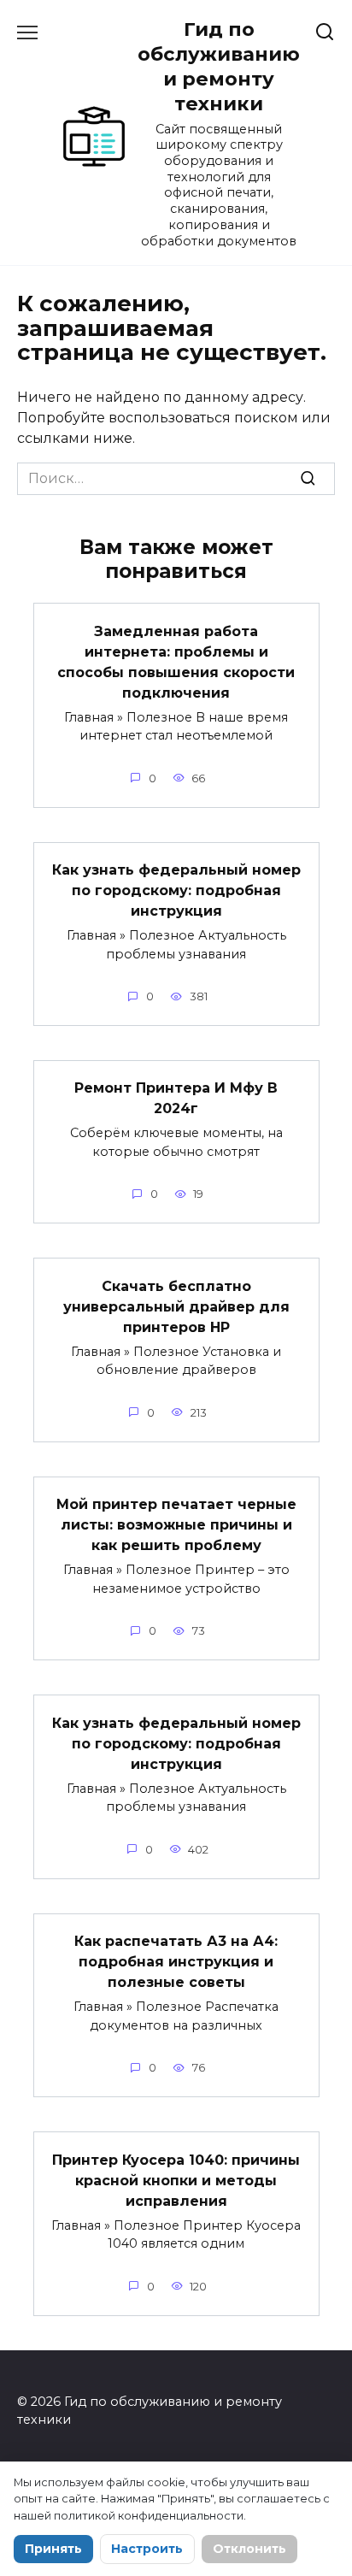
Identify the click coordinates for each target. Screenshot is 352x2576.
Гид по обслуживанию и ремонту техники (219, 66)
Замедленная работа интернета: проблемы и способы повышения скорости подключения (176, 661)
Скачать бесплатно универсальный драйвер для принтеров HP (176, 1306)
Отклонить (249, 2549)
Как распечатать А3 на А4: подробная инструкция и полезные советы (176, 1962)
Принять (53, 2549)
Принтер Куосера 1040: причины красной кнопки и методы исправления (176, 2180)
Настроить (147, 2549)
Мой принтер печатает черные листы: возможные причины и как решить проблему (176, 1525)
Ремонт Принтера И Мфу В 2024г (176, 1098)
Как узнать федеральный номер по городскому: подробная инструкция (176, 890)
